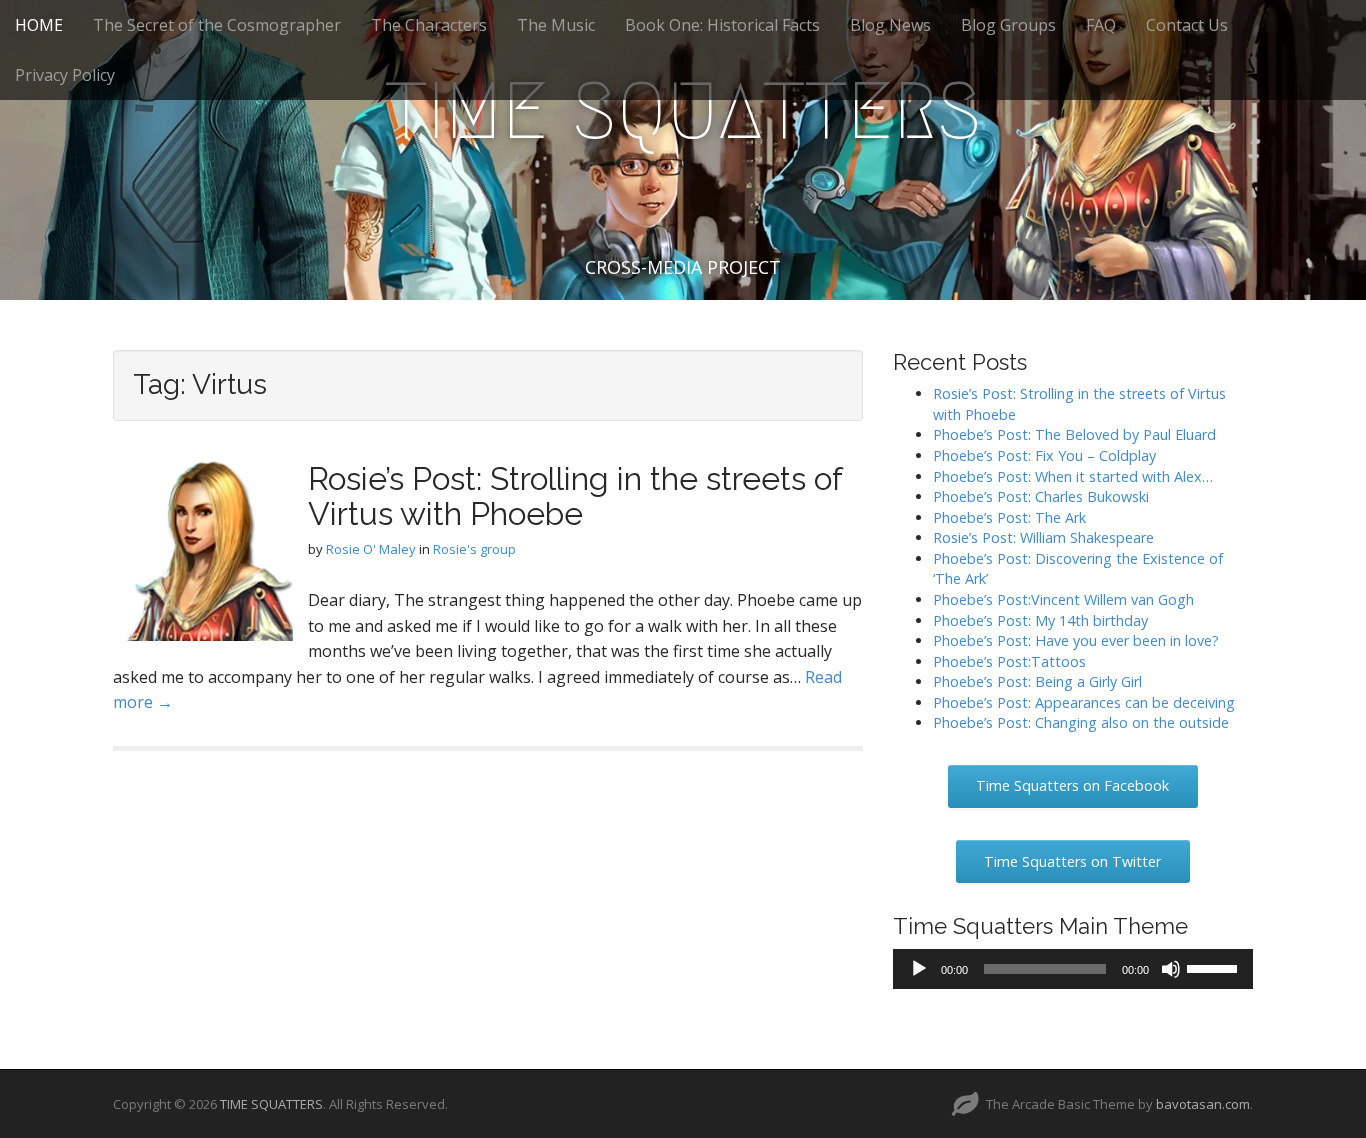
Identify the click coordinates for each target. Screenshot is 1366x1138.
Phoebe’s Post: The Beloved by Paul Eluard (1074, 434)
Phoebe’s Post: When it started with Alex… (1073, 476)
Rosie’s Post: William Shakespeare (1043, 537)
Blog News (890, 25)
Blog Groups (1008, 25)
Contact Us (1187, 25)
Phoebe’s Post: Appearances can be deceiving (1084, 702)
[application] (1073, 969)
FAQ (1101, 25)
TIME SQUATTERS (683, 111)
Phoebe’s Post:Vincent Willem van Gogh (1063, 599)
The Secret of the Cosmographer (217, 25)
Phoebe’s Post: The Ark (1009, 517)
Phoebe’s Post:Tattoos (1009, 661)
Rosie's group (474, 549)
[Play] (919, 969)
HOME (39, 25)
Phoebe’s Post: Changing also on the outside (1081, 722)
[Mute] (1171, 969)
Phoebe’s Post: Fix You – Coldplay (1044, 455)
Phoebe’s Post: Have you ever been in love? (1076, 640)
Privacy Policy (65, 75)
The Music (556, 25)
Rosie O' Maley (371, 549)
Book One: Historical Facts (722, 25)
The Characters (429, 25)
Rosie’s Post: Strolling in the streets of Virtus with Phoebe (575, 496)
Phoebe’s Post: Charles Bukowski (1041, 496)
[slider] (1215, 967)
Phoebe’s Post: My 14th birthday (1040, 620)
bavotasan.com (1203, 1104)
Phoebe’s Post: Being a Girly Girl (1037, 681)
